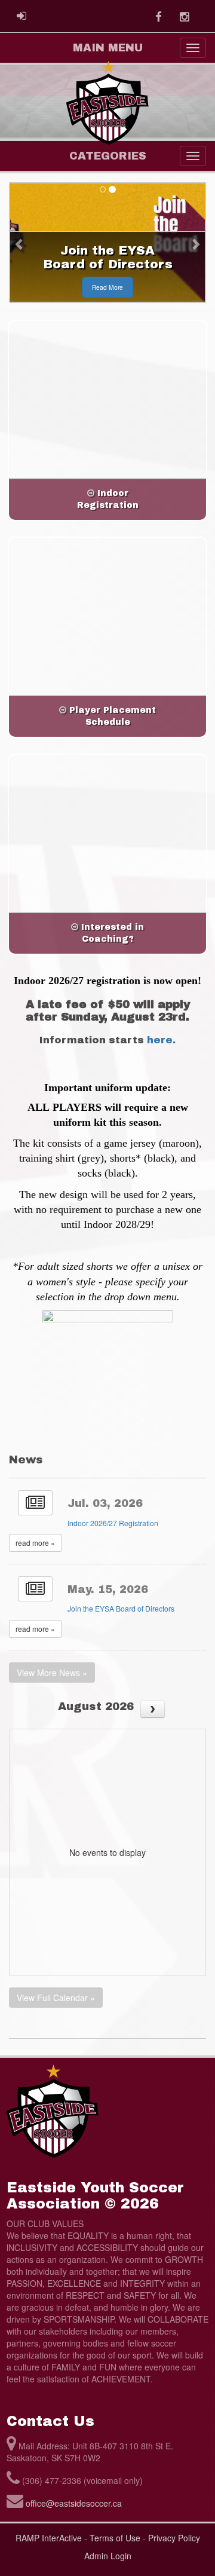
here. (161, 1040)
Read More (107, 287)
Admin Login (108, 2556)
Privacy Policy (174, 2538)
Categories (108, 156)
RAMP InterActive (49, 2538)
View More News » (52, 1673)
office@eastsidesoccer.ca (74, 2503)
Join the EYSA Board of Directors (121, 1608)
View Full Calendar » (56, 1998)
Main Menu (108, 48)
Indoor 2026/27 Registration (113, 1523)
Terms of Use (115, 2538)
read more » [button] (35, 1543)
